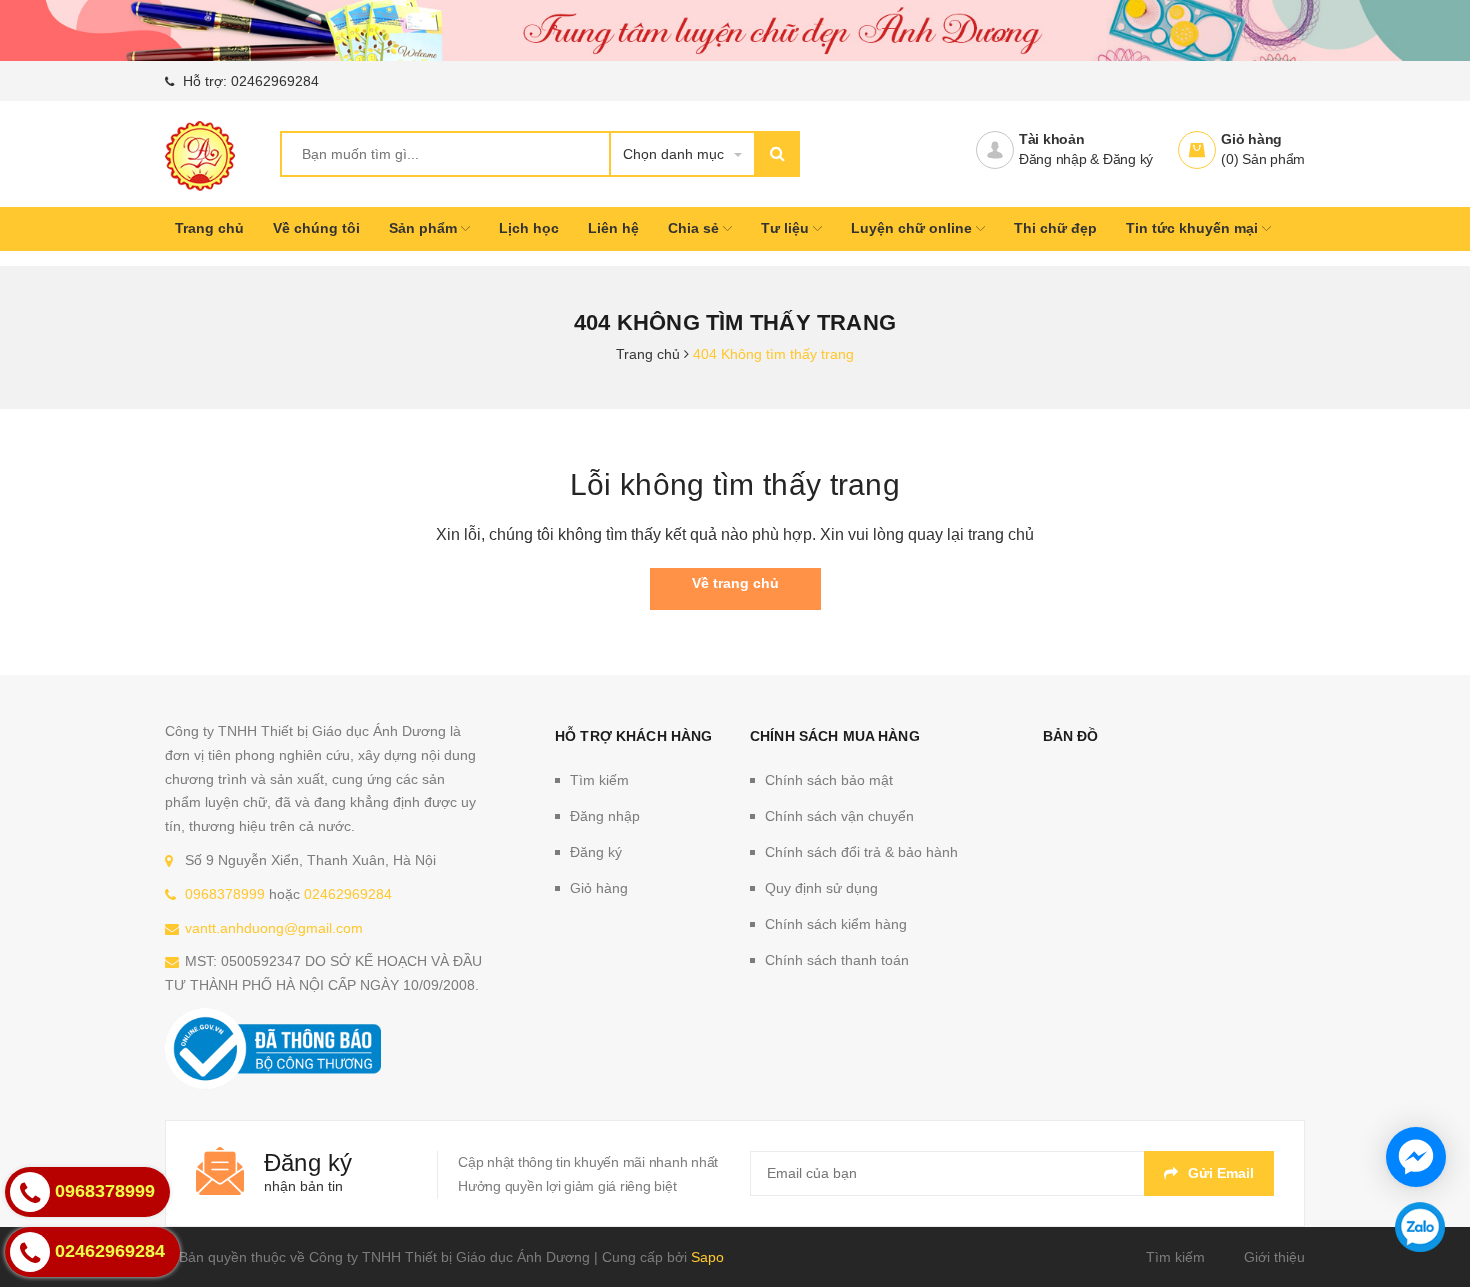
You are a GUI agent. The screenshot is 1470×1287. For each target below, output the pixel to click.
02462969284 (275, 81)
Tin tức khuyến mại (1194, 228)
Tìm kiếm (599, 780)
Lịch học (529, 228)
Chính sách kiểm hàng (836, 924)
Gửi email (1221, 1173)
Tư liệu (787, 228)
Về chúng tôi (316, 228)
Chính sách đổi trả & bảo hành (861, 852)
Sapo (707, 1257)
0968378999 (225, 894)
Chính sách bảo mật (829, 780)
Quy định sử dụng (821, 888)
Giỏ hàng (1251, 139)
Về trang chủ (735, 583)
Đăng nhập (1053, 159)
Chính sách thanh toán (837, 960)
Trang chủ (209, 228)
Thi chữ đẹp (1055, 228)
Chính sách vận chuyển (839, 816)
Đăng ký (1128, 159)
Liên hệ (613, 228)
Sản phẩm (425, 228)
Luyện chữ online (913, 228)
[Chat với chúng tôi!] (1416, 1157)
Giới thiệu (1274, 1257)
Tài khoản (1052, 139)
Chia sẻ (695, 228)
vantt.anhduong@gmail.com (274, 928)
